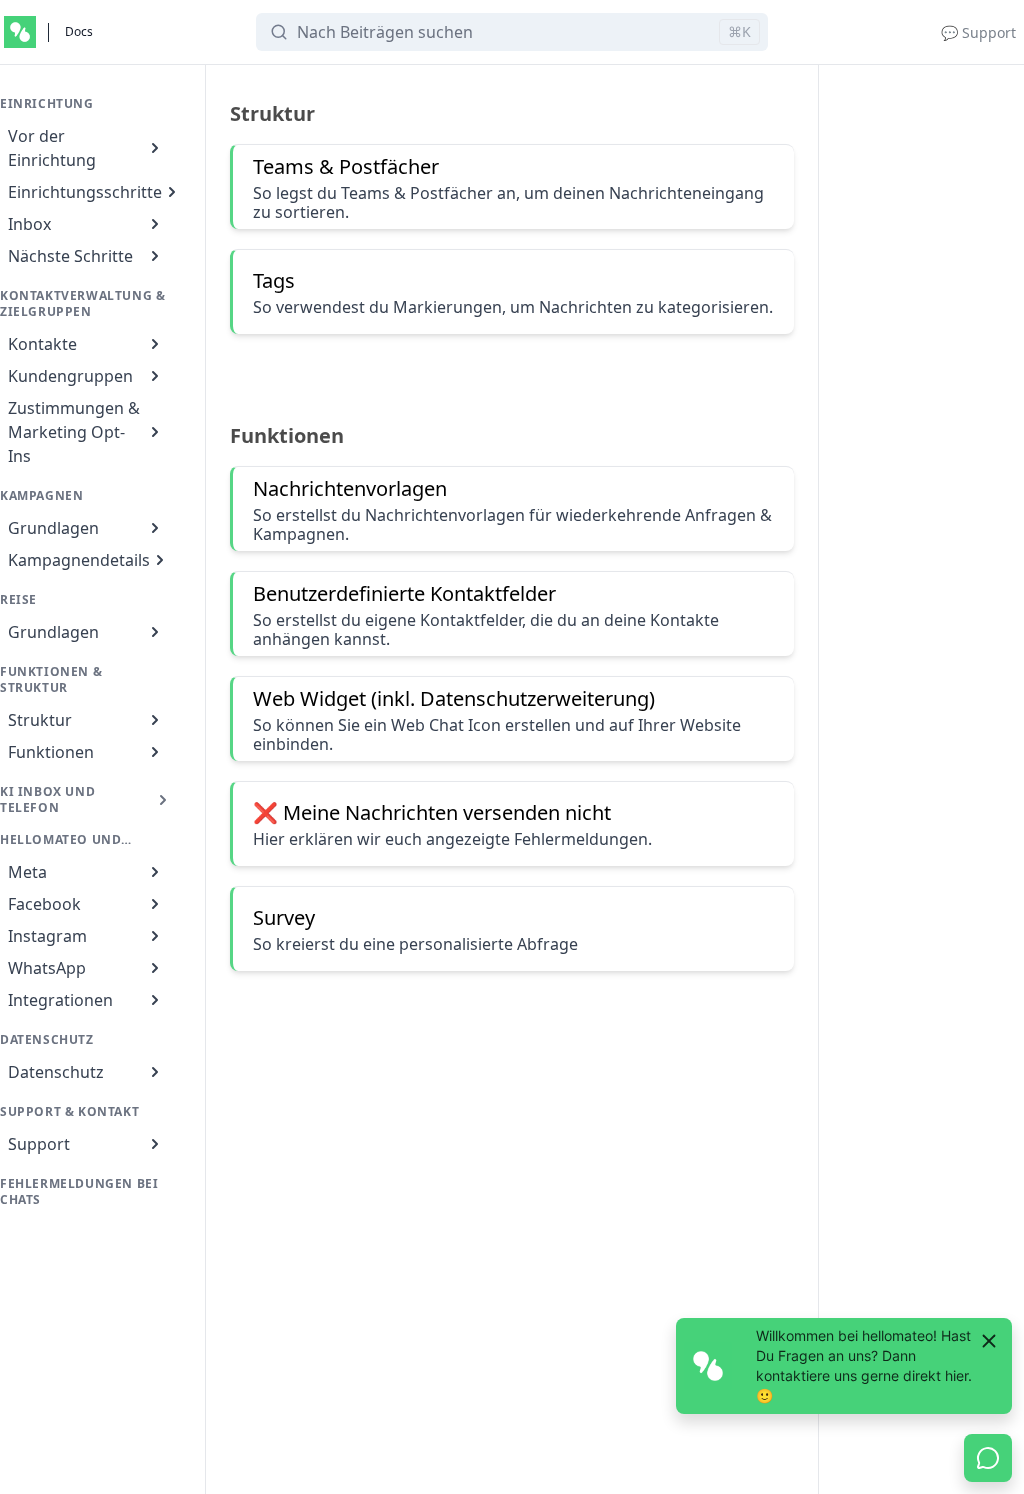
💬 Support (978, 32)
